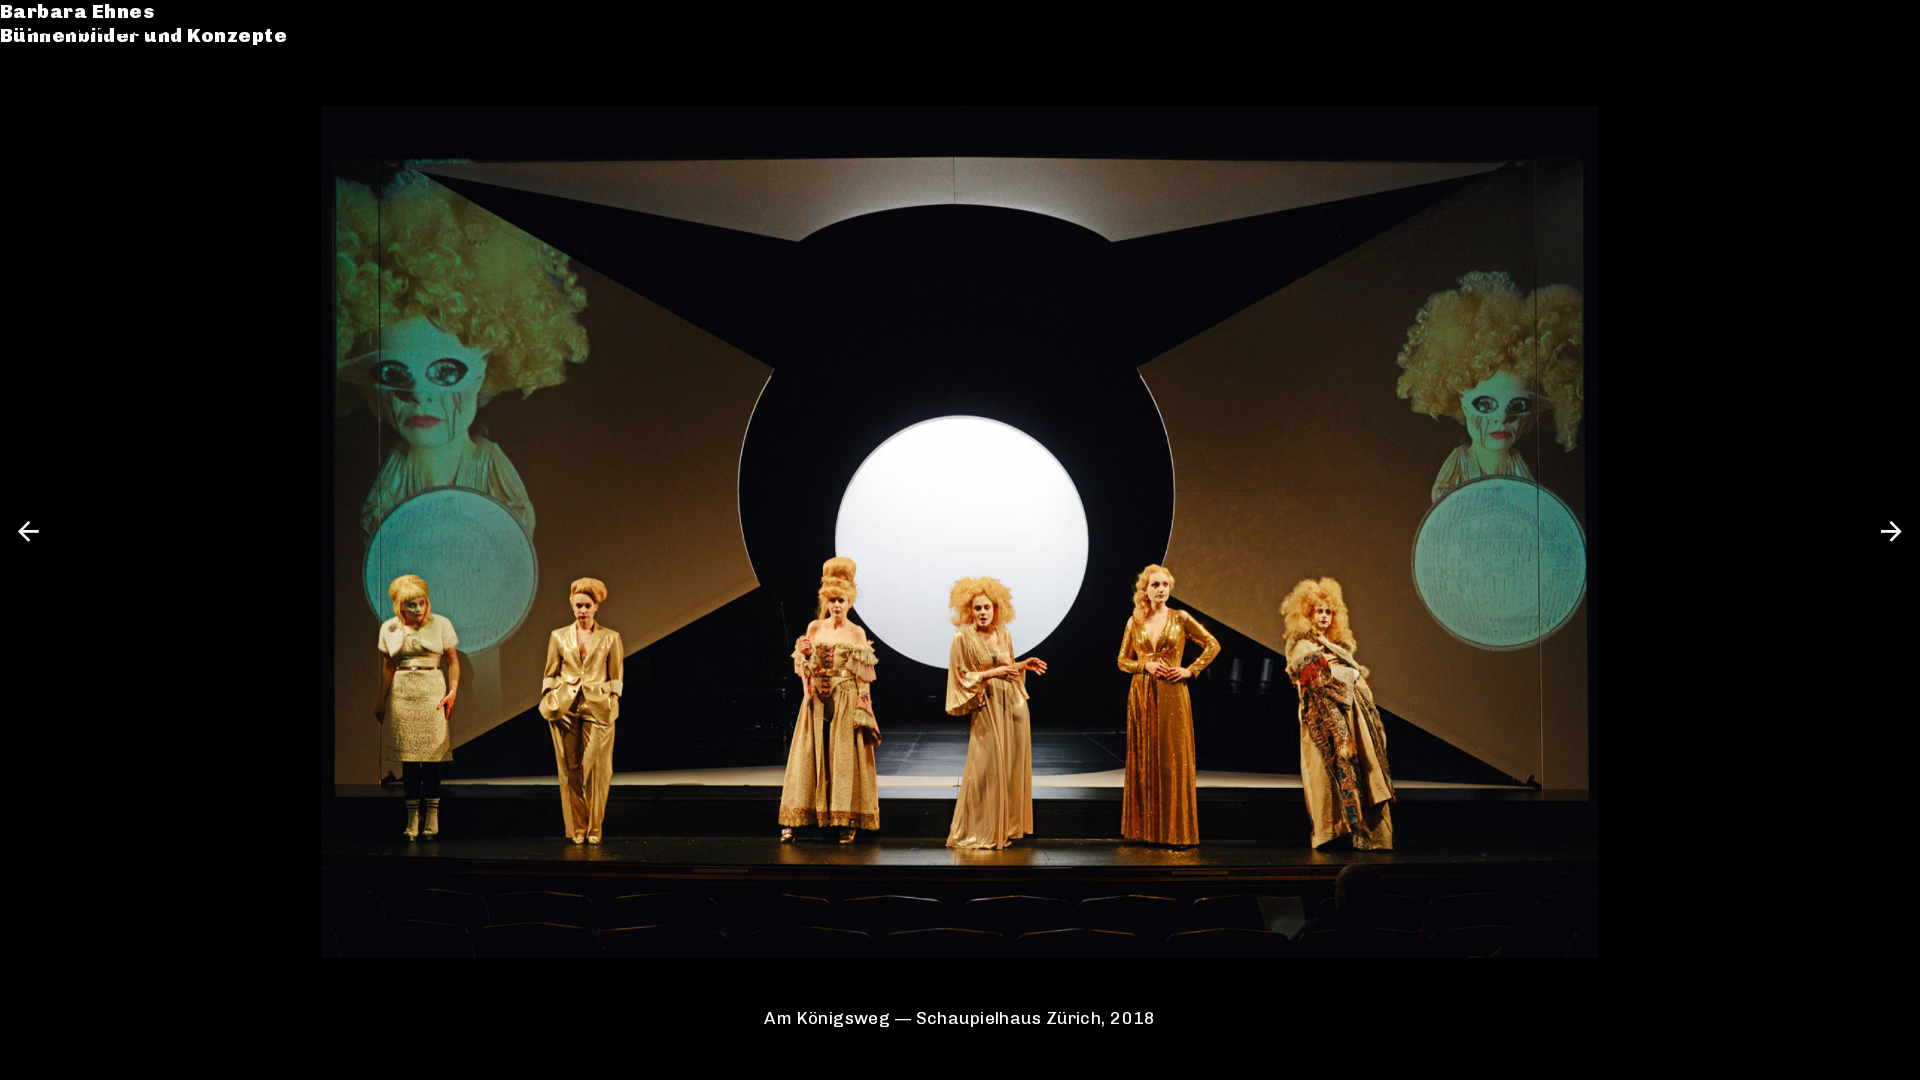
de (1847, 27)
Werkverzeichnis (112, 91)
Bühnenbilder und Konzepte (166, 51)
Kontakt (65, 140)
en (1884, 27)
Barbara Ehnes (100, 27)
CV (37, 115)
